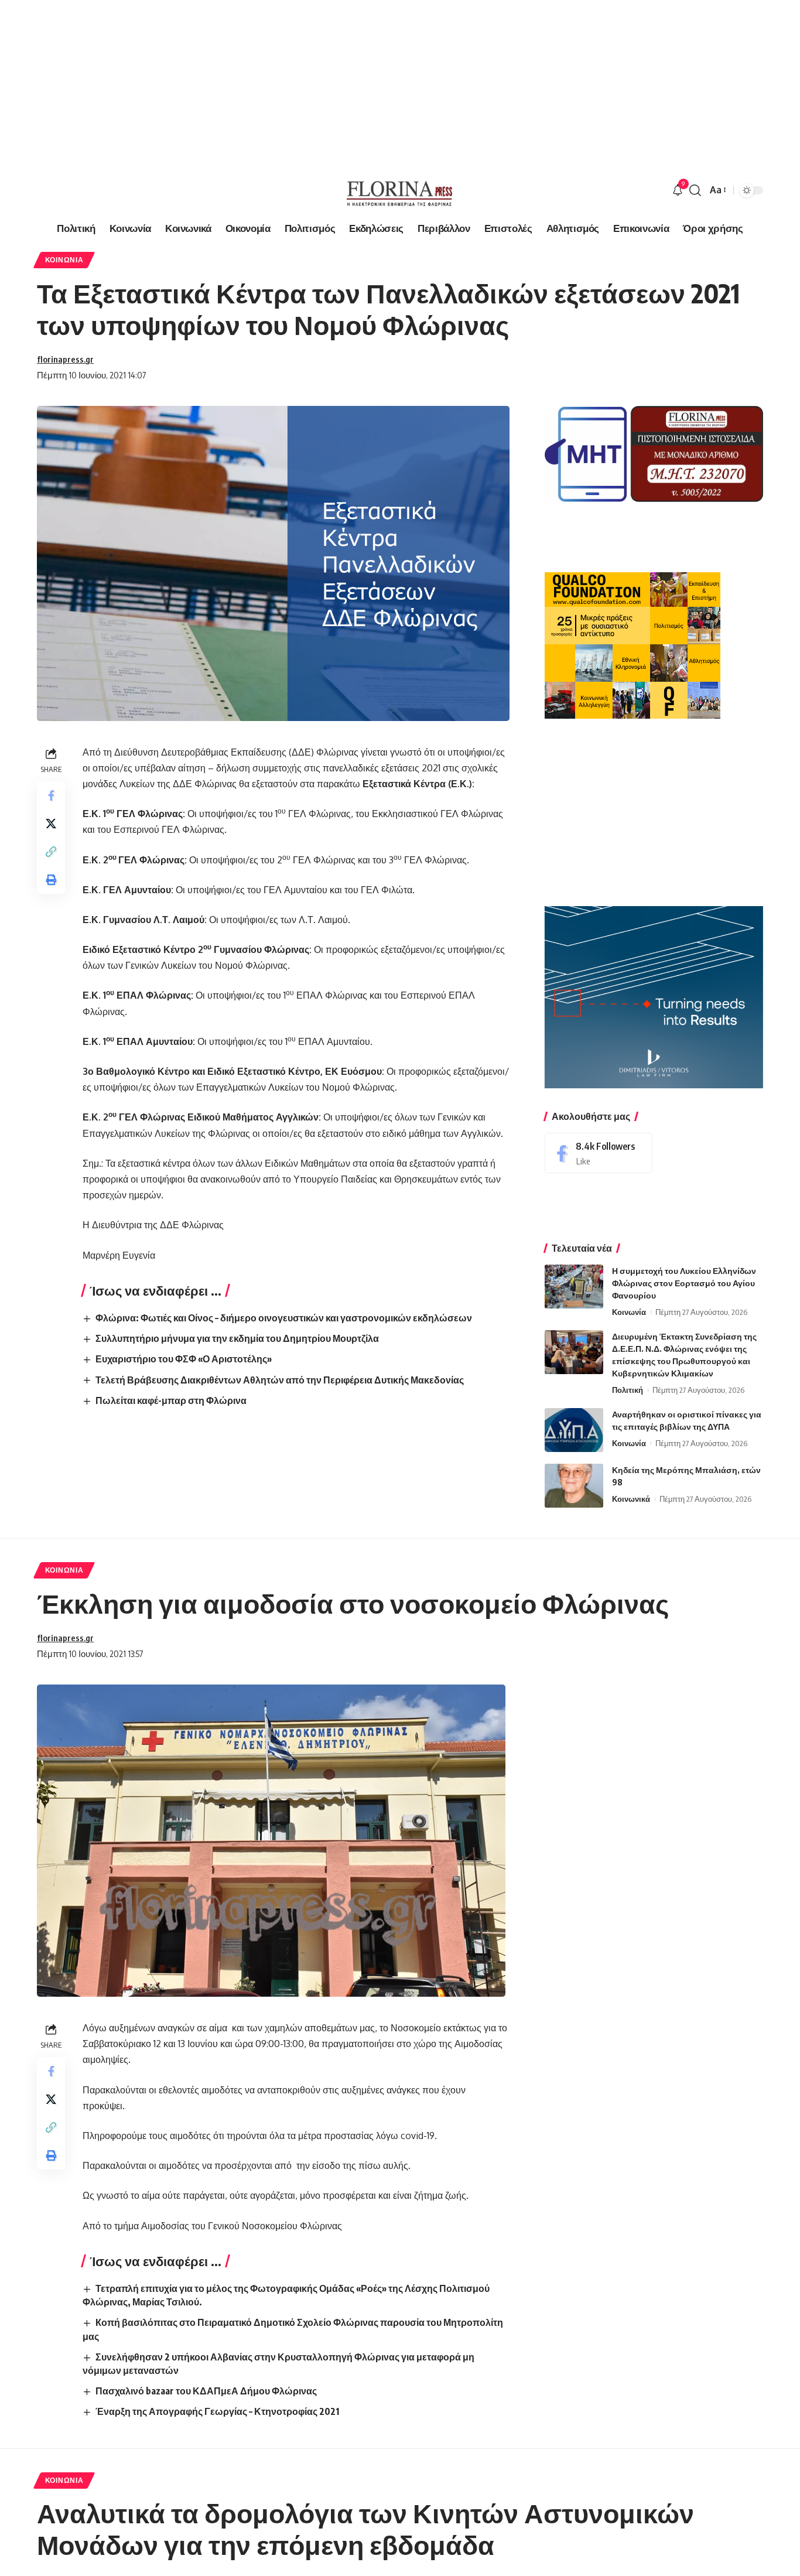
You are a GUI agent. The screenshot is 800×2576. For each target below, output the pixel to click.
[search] (695, 190)
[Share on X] (51, 823)
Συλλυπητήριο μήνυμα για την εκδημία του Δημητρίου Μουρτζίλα (237, 1338)
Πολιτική (628, 1390)
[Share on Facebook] (51, 795)
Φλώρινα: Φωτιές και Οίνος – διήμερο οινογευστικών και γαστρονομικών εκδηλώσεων (284, 1318)
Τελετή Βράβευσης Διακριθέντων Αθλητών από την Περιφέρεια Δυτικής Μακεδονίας (280, 1380)
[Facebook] (599, 1153)
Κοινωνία (64, 260)
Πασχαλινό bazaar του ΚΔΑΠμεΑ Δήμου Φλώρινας (206, 2391)
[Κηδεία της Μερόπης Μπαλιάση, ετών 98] (574, 1486)
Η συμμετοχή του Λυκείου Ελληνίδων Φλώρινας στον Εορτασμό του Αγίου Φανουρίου (684, 1283)
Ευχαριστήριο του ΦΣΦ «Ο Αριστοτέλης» (184, 1359)
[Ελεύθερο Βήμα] (400, 190)
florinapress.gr (65, 359)
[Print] (51, 879)
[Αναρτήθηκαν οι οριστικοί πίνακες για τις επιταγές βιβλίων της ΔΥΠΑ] (574, 1430)
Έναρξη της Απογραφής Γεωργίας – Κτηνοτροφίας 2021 (217, 2411)
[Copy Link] (51, 851)
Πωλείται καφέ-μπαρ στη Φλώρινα (171, 1400)
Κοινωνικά (631, 1499)
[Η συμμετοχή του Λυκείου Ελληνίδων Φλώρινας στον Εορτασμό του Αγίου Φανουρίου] (574, 1287)
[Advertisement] (351, 82)
